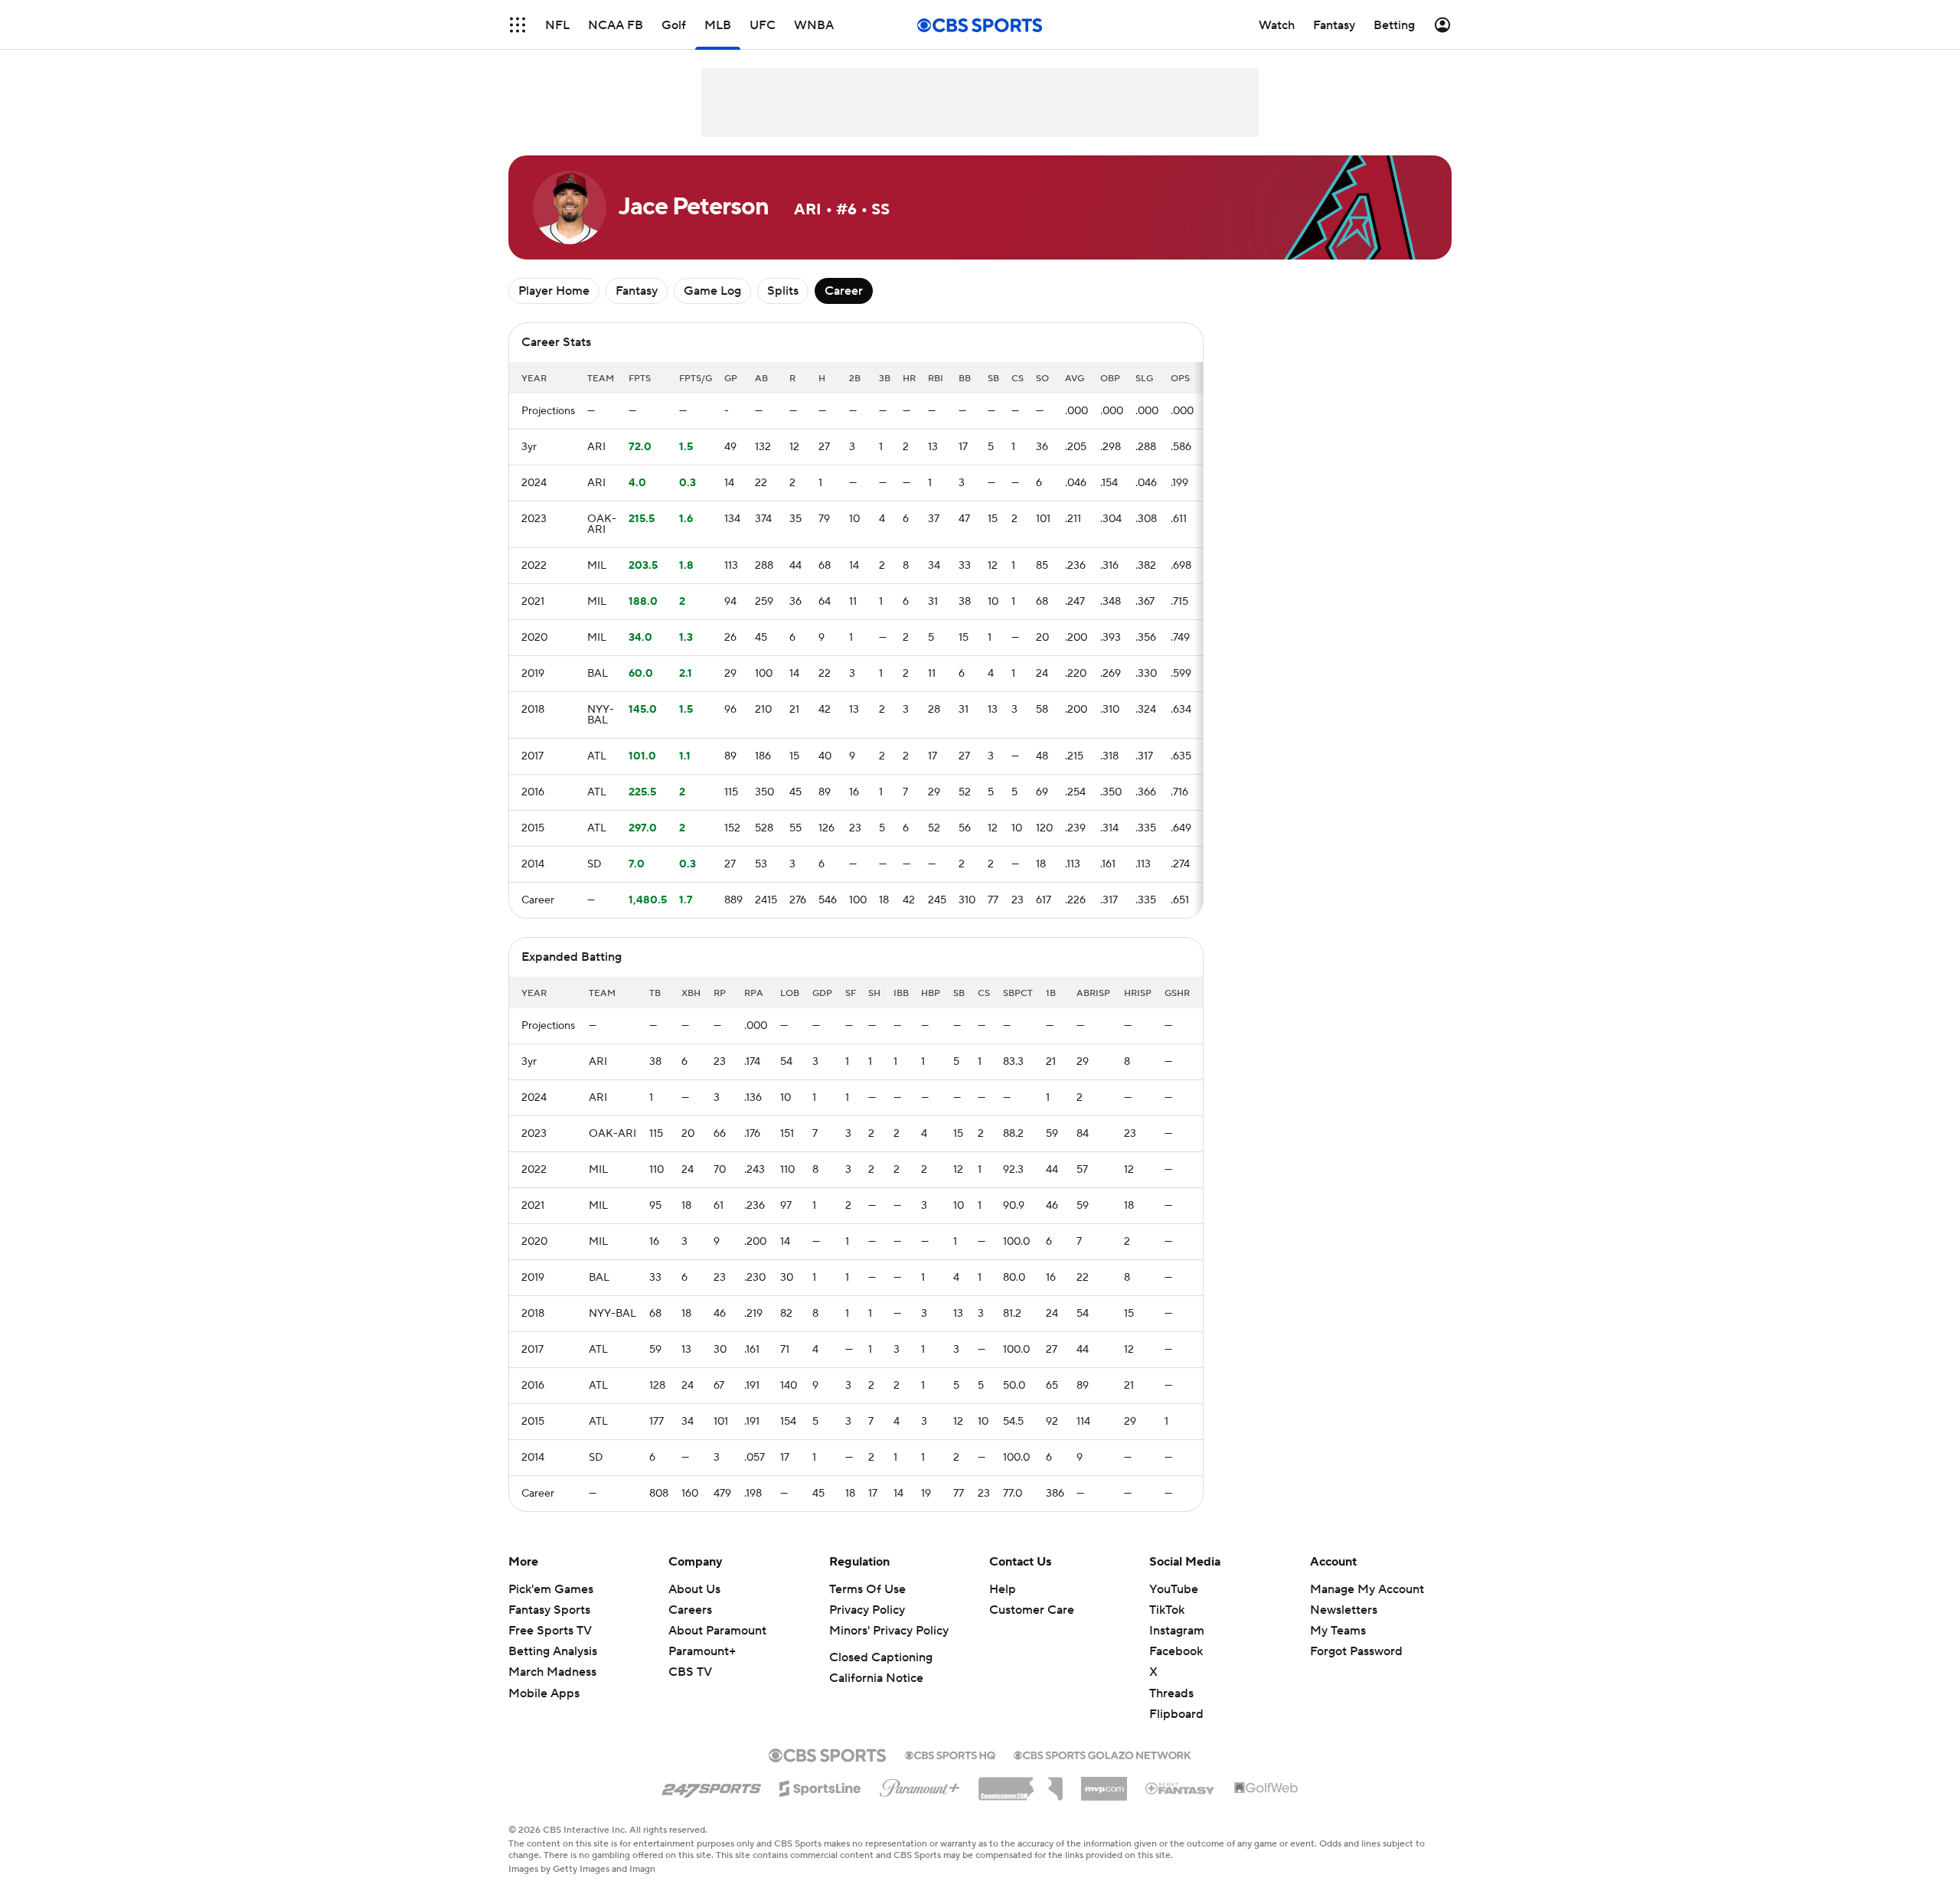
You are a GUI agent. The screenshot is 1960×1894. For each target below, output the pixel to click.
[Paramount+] (920, 1785)
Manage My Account (1367, 1589)
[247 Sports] (711, 1786)
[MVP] (1104, 1783)
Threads (1171, 1693)
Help (1003, 1589)
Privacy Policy (867, 1610)
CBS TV (690, 1672)
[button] (518, 25)
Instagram (1177, 1631)
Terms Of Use (867, 1589)
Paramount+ (702, 1651)
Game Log (712, 291)
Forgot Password (1356, 1651)
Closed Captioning (881, 1657)
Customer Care (1032, 1610)
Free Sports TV (550, 1631)
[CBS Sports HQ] (950, 1754)
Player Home (554, 291)
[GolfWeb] (1266, 1788)
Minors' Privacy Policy (889, 1631)
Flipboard (1176, 1714)
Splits (783, 291)
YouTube (1174, 1589)
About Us (694, 1589)
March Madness (552, 1672)
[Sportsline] (820, 1786)
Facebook (1176, 1651)
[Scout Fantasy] (1181, 1788)
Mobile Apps (544, 1693)
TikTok (1167, 1610)
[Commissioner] (1021, 1783)
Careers (690, 1610)
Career (844, 291)
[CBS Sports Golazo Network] (1102, 1754)
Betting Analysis (553, 1651)
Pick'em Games (551, 1589)
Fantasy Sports (549, 1610)
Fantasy (637, 291)
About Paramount (717, 1631)
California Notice (876, 1678)
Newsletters (1344, 1610)
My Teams (1338, 1631)
